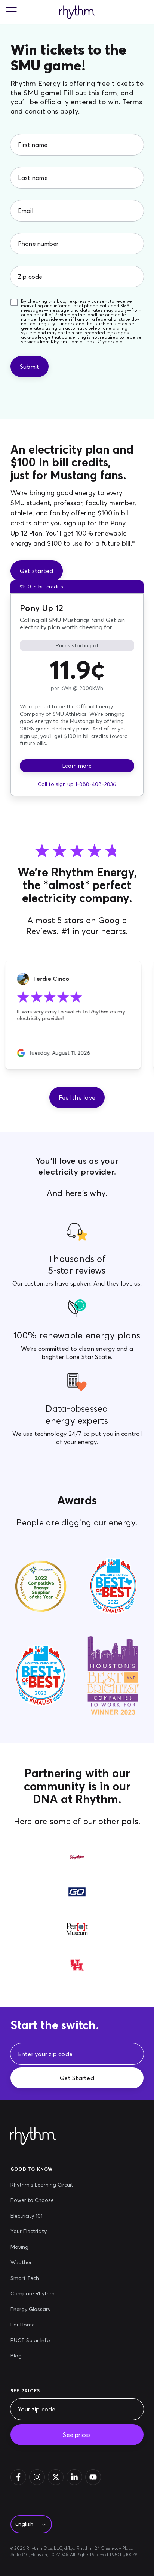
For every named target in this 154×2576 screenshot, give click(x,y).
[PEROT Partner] (77, 1935)
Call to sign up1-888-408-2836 (77, 784)
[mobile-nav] (12, 12)
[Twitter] (56, 2477)
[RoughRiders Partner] (77, 1863)
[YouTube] (93, 2477)
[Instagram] (37, 2477)
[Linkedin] (74, 2477)
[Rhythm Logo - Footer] (33, 2136)
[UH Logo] (77, 1971)
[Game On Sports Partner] (77, 1899)
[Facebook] (18, 2477)
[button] (77, 1097)
